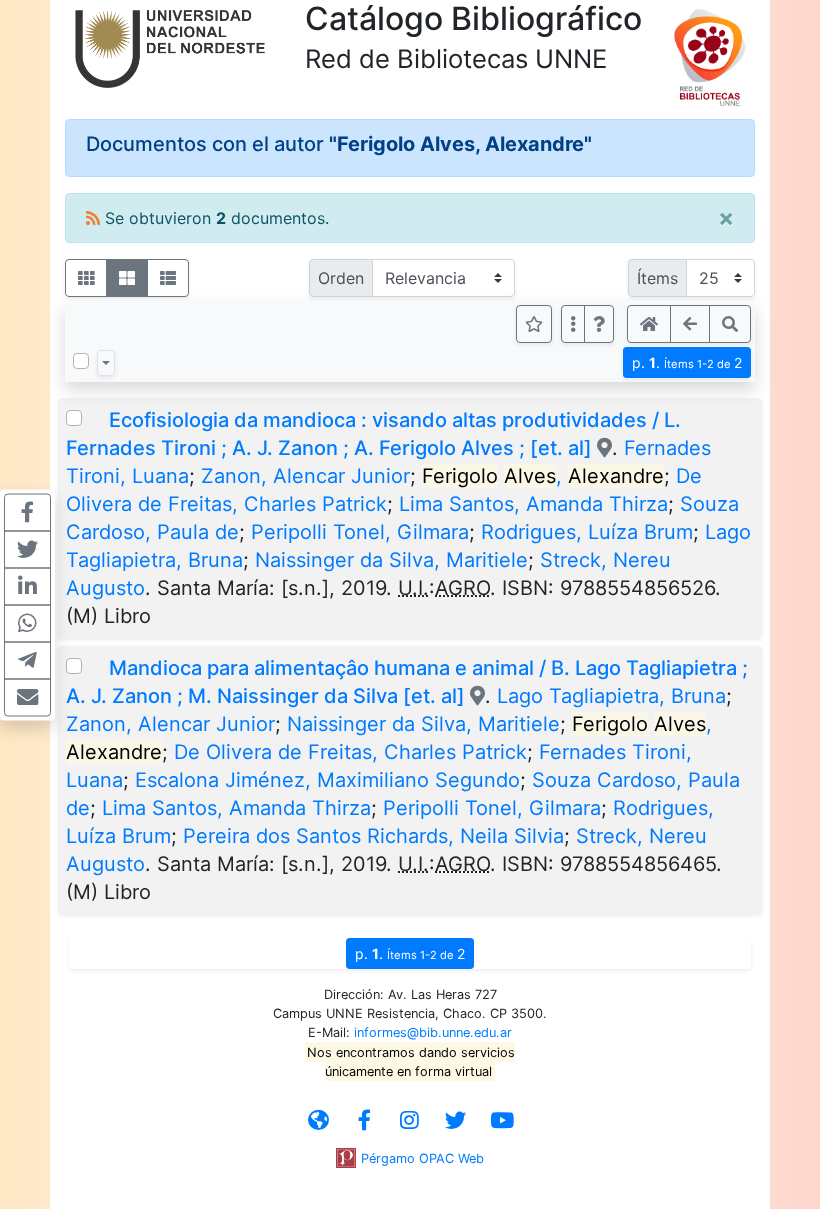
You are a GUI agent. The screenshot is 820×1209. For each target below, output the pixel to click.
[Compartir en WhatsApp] (27, 623)
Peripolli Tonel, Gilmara (360, 532)
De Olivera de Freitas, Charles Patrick (350, 752)
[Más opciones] (573, 324)
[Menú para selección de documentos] (106, 363)
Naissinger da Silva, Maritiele (391, 560)
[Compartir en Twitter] (27, 549)
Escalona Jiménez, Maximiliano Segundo (327, 780)
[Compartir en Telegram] (27, 660)
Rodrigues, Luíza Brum (587, 532)
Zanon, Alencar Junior (305, 476)
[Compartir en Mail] (27, 697)
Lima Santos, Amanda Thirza (533, 504)
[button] (599, 324)
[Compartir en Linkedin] (27, 586)
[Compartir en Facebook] (27, 512)
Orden (341, 278)
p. (687, 362)
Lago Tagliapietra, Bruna (611, 696)
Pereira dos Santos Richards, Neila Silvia (373, 836)
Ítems (657, 278)
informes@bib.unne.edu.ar (433, 1032)
